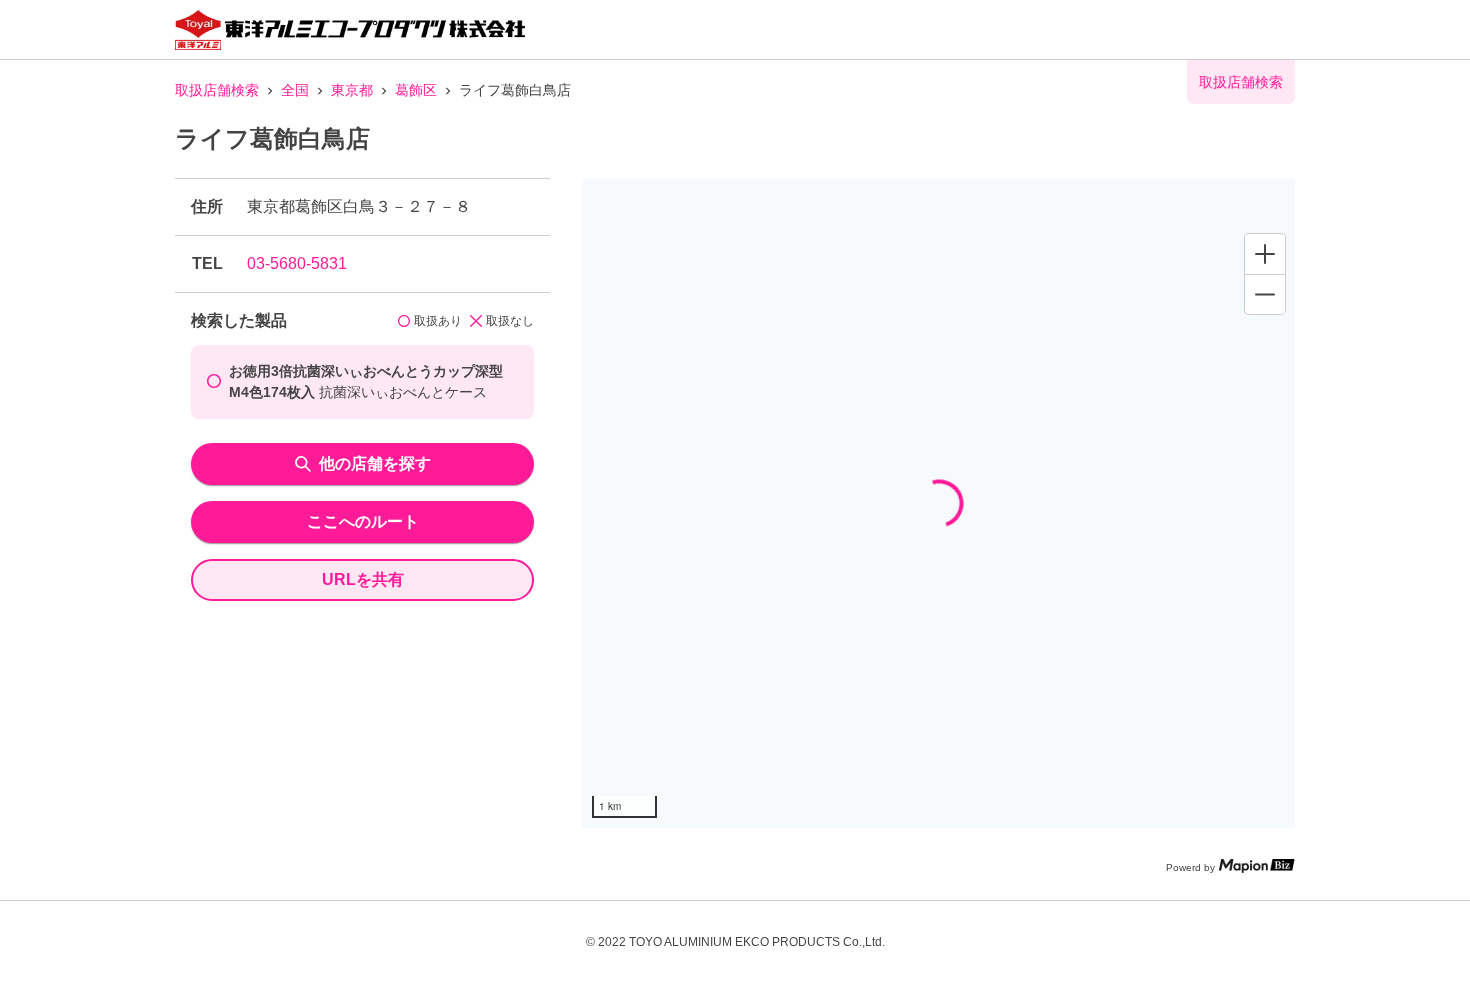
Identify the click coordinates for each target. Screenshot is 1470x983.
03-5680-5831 (297, 263)
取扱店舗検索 (217, 90)
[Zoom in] (1265, 254)
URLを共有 (363, 579)
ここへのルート (363, 521)
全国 (295, 90)
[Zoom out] (1265, 294)
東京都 (352, 90)
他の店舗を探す (375, 463)
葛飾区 (416, 90)
